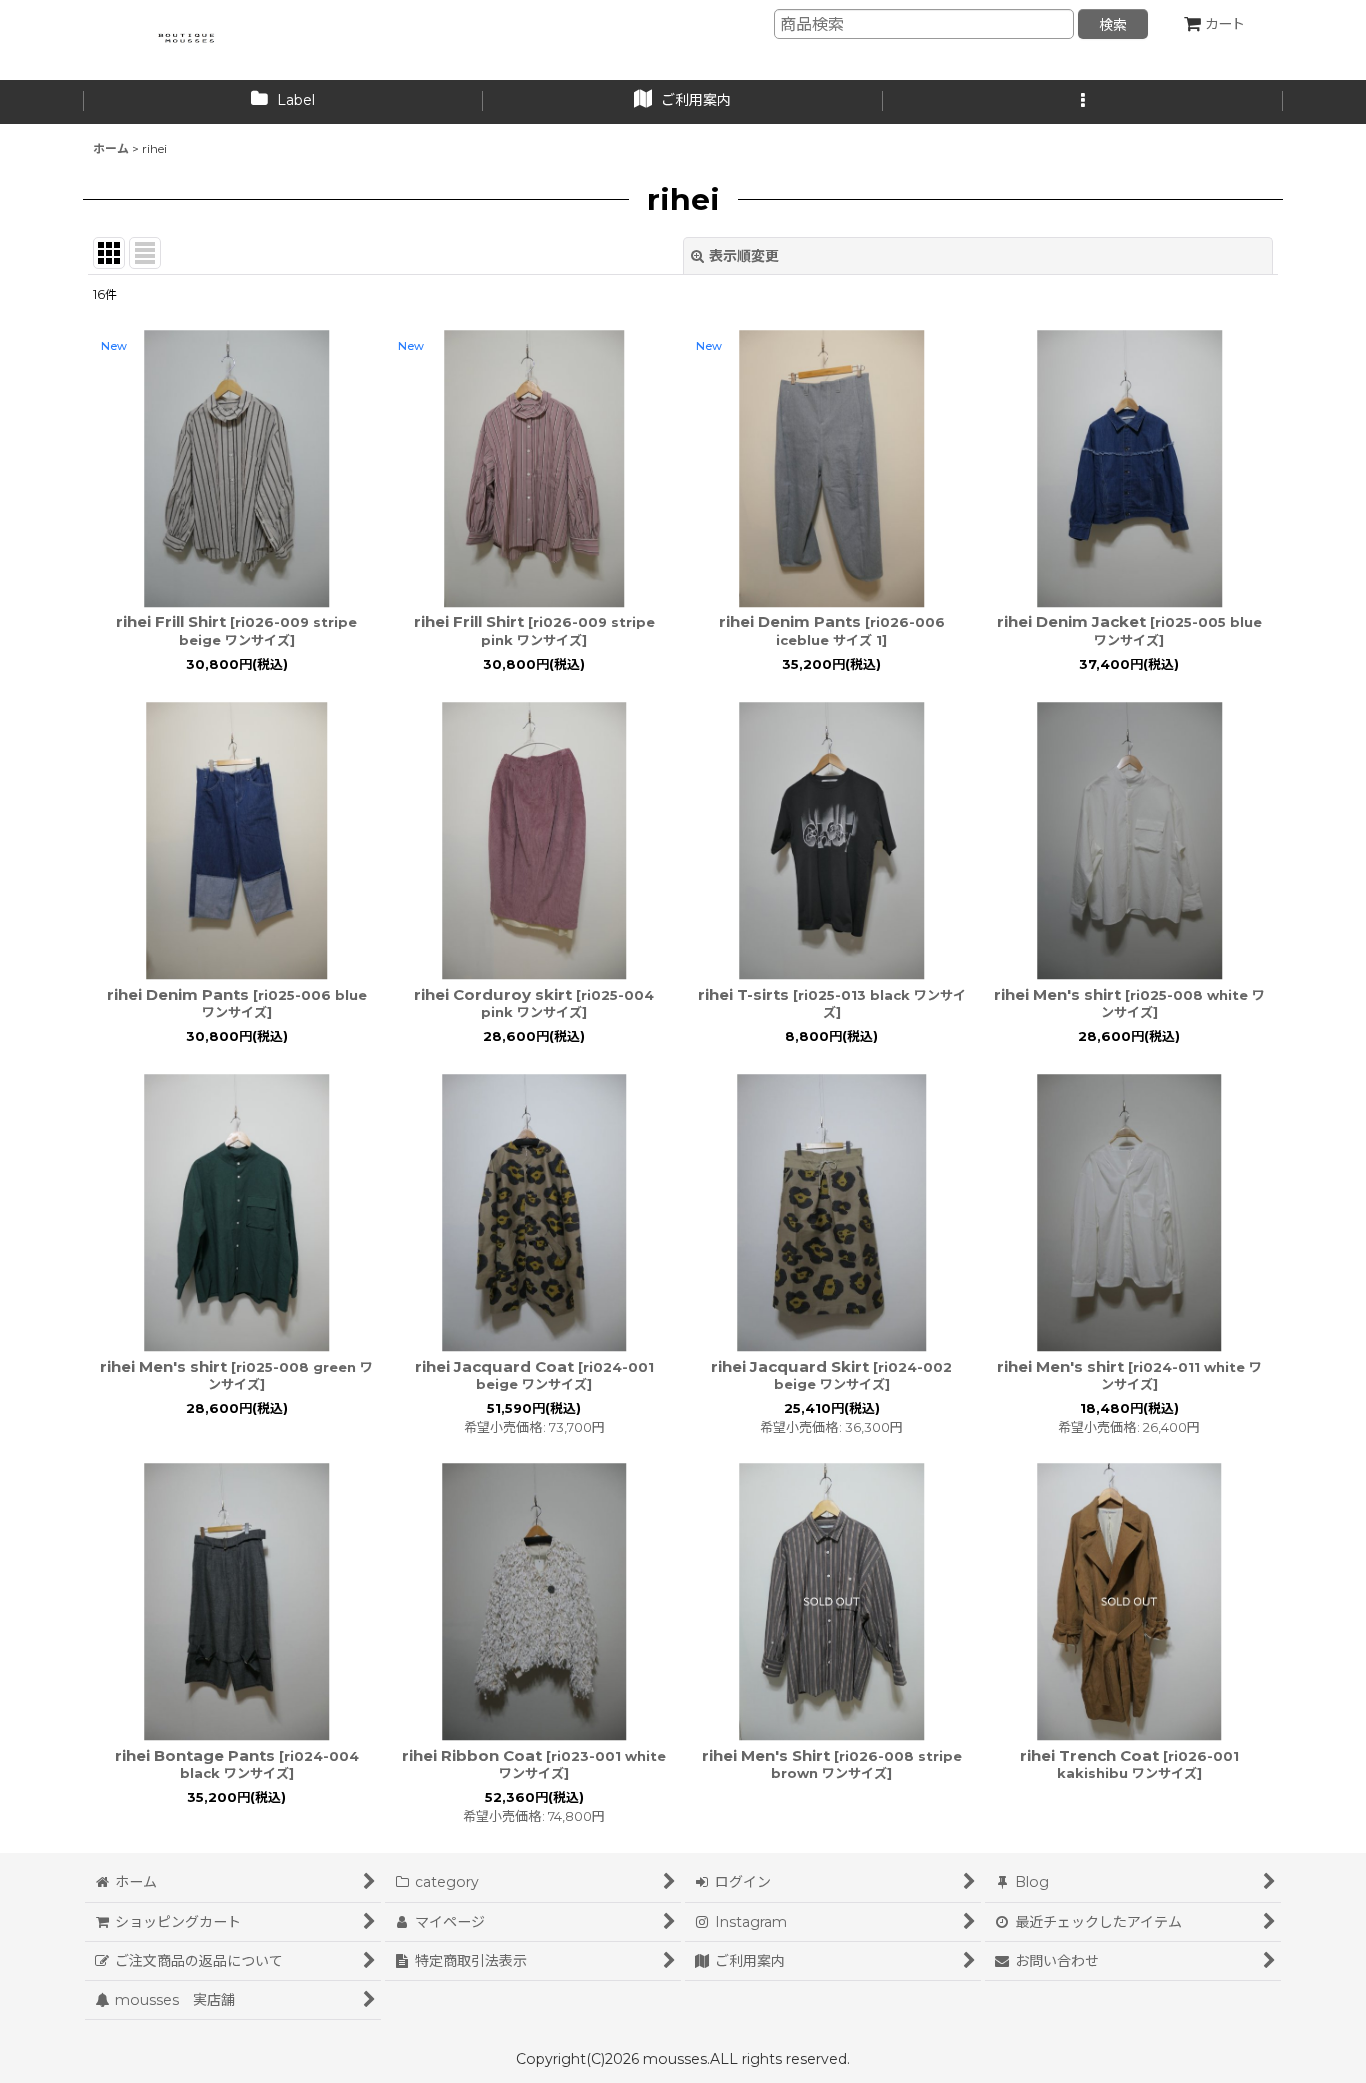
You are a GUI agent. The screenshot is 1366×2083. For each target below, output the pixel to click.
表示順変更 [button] (744, 256)
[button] (1083, 102)
